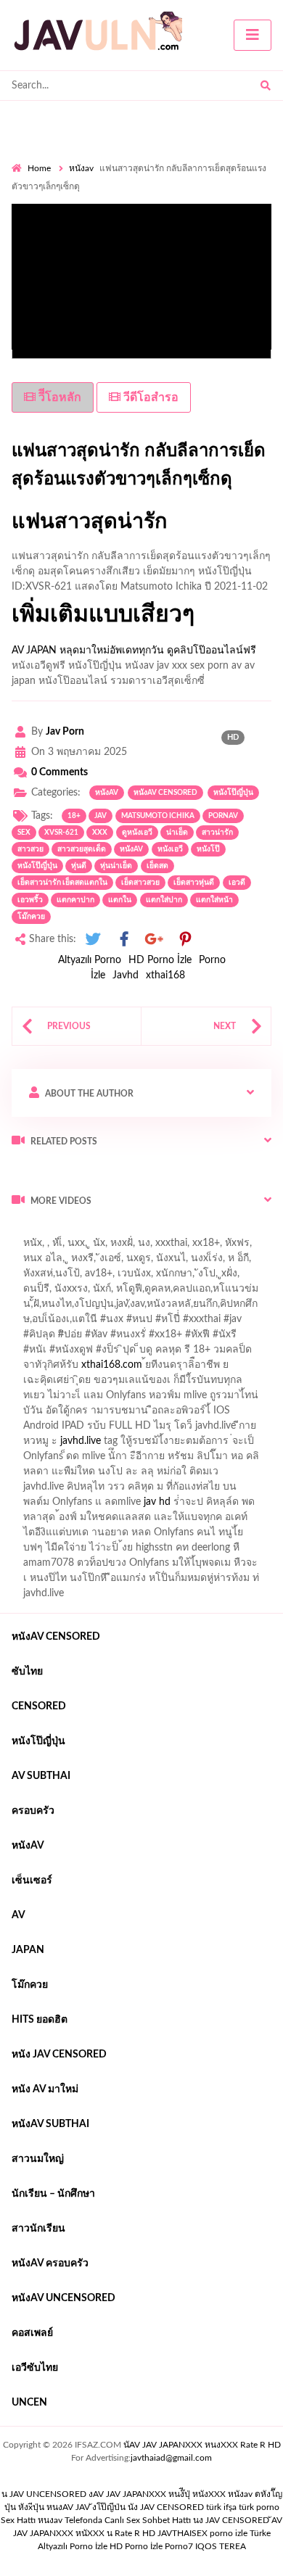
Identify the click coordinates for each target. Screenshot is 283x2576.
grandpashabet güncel (187, 1262)
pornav (223, 816)
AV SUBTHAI (41, 1776)
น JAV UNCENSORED (44, 2494)
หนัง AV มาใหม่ (45, 2089)
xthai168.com (112, 1365)
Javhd (126, 975)
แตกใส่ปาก (164, 900)
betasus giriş (48, 1247)
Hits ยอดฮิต (40, 2020)
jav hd (157, 1502)
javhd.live (81, 1441)
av (19, 1915)
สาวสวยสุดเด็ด (82, 849)
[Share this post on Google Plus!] (155, 940)
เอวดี (237, 883)
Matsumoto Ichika (158, 816)
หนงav (50, 2520)
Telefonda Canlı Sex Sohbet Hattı (128, 2520)
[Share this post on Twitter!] (93, 940)
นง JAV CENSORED (231, 2520)
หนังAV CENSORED (165, 793)
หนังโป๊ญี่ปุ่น (233, 793)
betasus (103, 1247)
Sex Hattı (18, 2520)
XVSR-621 (61, 833)
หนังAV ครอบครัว (50, 2263)
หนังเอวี (170, 849)
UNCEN (29, 2403)
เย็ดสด (157, 866)
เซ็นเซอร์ (32, 1881)
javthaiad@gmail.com (171, 2458)
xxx (100, 833)
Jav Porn (65, 732)
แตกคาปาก (75, 900)
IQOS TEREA (221, 2546)
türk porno (259, 2507)
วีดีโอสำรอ (149, 397)
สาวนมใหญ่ (38, 2159)
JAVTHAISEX (182, 2533)
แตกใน (120, 900)
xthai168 (165, 975)
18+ (74, 816)
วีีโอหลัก (58, 397)
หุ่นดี (79, 866)
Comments (60, 772)
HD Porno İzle (160, 960)
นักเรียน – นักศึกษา (53, 2194)
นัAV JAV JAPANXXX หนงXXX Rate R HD (202, 2445)
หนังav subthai (50, 2124)
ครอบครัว (33, 1811)
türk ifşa (221, 2507)
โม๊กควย (31, 917)
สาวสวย (30, 849)
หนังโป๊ (208, 849)
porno (25, 1231)
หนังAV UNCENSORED (63, 2298)
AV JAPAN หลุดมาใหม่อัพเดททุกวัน (88, 651)
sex (24, 833)
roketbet (107, 1262)
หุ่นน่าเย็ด (116, 866)
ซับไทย (27, 1672)
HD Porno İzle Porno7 (151, 2546)
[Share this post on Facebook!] (124, 940)
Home (39, 168)
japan (28, 1950)
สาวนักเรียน (38, 2229)
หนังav (81, 168)
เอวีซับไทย (35, 2368)
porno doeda (116, 1231)
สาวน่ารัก (217, 833)
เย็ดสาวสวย (140, 883)
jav (101, 816)
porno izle (63, 1231)
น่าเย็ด (177, 833)
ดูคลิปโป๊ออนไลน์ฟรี (212, 651)
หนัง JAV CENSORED (59, 2055)
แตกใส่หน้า (214, 900)
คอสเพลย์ (32, 2333)
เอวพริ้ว (30, 900)
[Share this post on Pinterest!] (185, 940)
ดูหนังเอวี (137, 833)
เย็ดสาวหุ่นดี (194, 883)
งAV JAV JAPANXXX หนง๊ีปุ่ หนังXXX (157, 2494)
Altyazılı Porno (90, 960)
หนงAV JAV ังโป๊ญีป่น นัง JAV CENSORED (125, 2507)
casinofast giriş (44, 1262)
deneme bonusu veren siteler (212, 1231)
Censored (39, 1706)
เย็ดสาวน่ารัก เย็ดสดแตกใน (62, 883)
